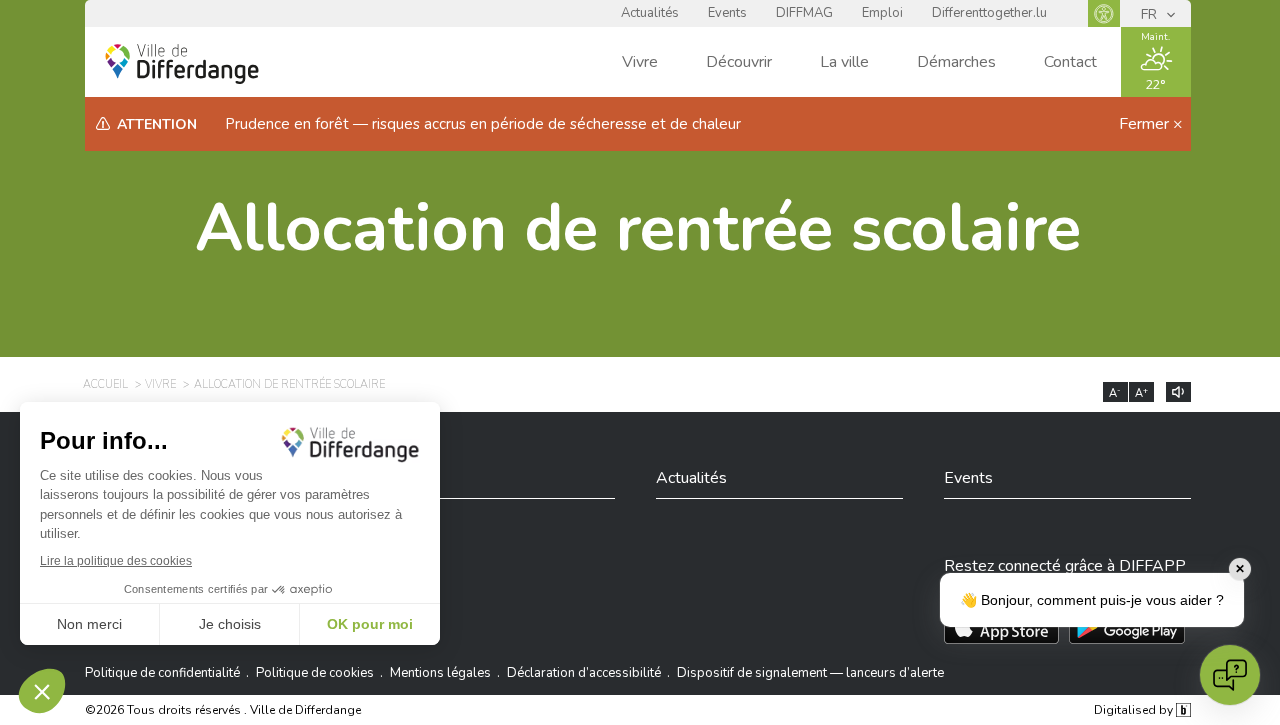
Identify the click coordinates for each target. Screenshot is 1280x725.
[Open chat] (1230, 675)
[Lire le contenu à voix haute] (1178, 392)
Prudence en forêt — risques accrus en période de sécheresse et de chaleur (483, 124)
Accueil (105, 384)
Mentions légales (440, 673)
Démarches (956, 62)
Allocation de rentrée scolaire (638, 228)
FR (1151, 14)
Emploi (882, 13)
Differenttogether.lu (989, 13)
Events (727, 13)
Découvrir (739, 62)
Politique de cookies (315, 673)
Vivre (640, 62)
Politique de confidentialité (162, 673)
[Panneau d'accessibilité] (1104, 13)
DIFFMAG (804, 13)
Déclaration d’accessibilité (584, 673)
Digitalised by (1135, 710)
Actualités (650, 13)
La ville (844, 62)
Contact (1070, 62)
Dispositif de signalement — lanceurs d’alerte (810, 673)
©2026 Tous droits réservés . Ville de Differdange (223, 710)
